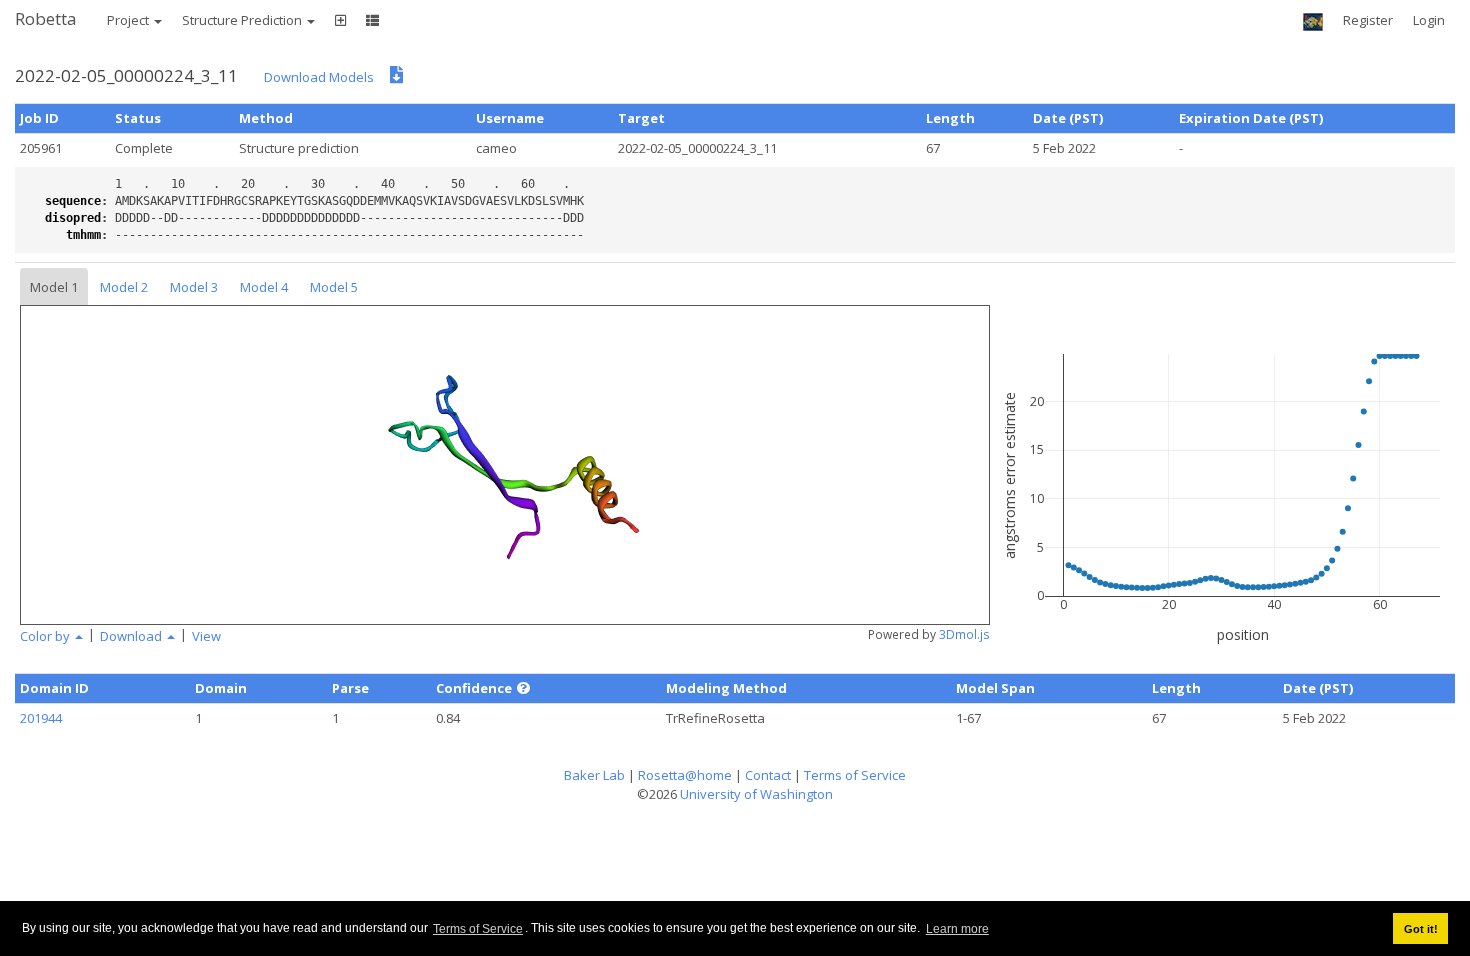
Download (132, 636)
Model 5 (334, 287)
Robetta (46, 18)
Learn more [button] (957, 929)
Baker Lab (594, 775)
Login (1429, 20)
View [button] (206, 636)
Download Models (319, 77)
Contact (768, 775)
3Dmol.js (964, 634)
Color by (46, 636)
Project (129, 20)
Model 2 (124, 287)
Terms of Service (478, 929)
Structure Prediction (243, 20)
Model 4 (264, 287)
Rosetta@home (685, 775)
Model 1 (54, 287)
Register (1368, 20)
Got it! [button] (1421, 929)
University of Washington (756, 794)
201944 (41, 718)
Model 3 (194, 287)
